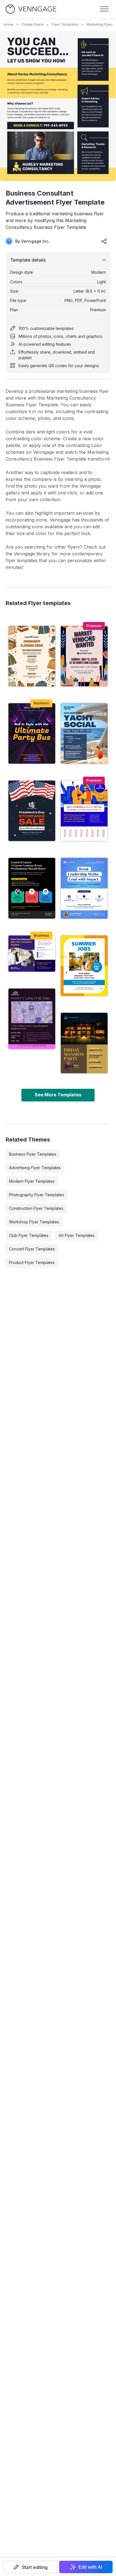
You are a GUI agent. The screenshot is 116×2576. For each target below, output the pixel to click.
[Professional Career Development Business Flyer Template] (32, 888)
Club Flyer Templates (29, 1235)
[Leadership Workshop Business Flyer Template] (84, 888)
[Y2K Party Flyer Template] (32, 1019)
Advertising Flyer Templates (35, 1168)
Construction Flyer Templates (36, 1208)
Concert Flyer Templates (32, 1249)
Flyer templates (65, 24)
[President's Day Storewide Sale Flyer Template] (32, 811)
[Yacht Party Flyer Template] (84, 733)
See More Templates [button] (58, 1095)
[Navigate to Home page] (31, 9)
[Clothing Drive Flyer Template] (32, 656)
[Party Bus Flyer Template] (32, 733)
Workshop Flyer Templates (34, 1222)
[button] (30, 2567)
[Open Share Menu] (104, 241)
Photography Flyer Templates (37, 1195)
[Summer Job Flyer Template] (84, 966)
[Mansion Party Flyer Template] (84, 1043)
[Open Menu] (104, 9)
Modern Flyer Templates (32, 1181)
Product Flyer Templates (32, 1262)
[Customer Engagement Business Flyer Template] (32, 954)
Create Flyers (33, 24)
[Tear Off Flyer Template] (84, 811)
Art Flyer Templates (77, 1235)
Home (8, 24)
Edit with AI (90, 2567)
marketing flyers (100, 24)
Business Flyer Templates (33, 1154)
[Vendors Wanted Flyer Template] (84, 656)
